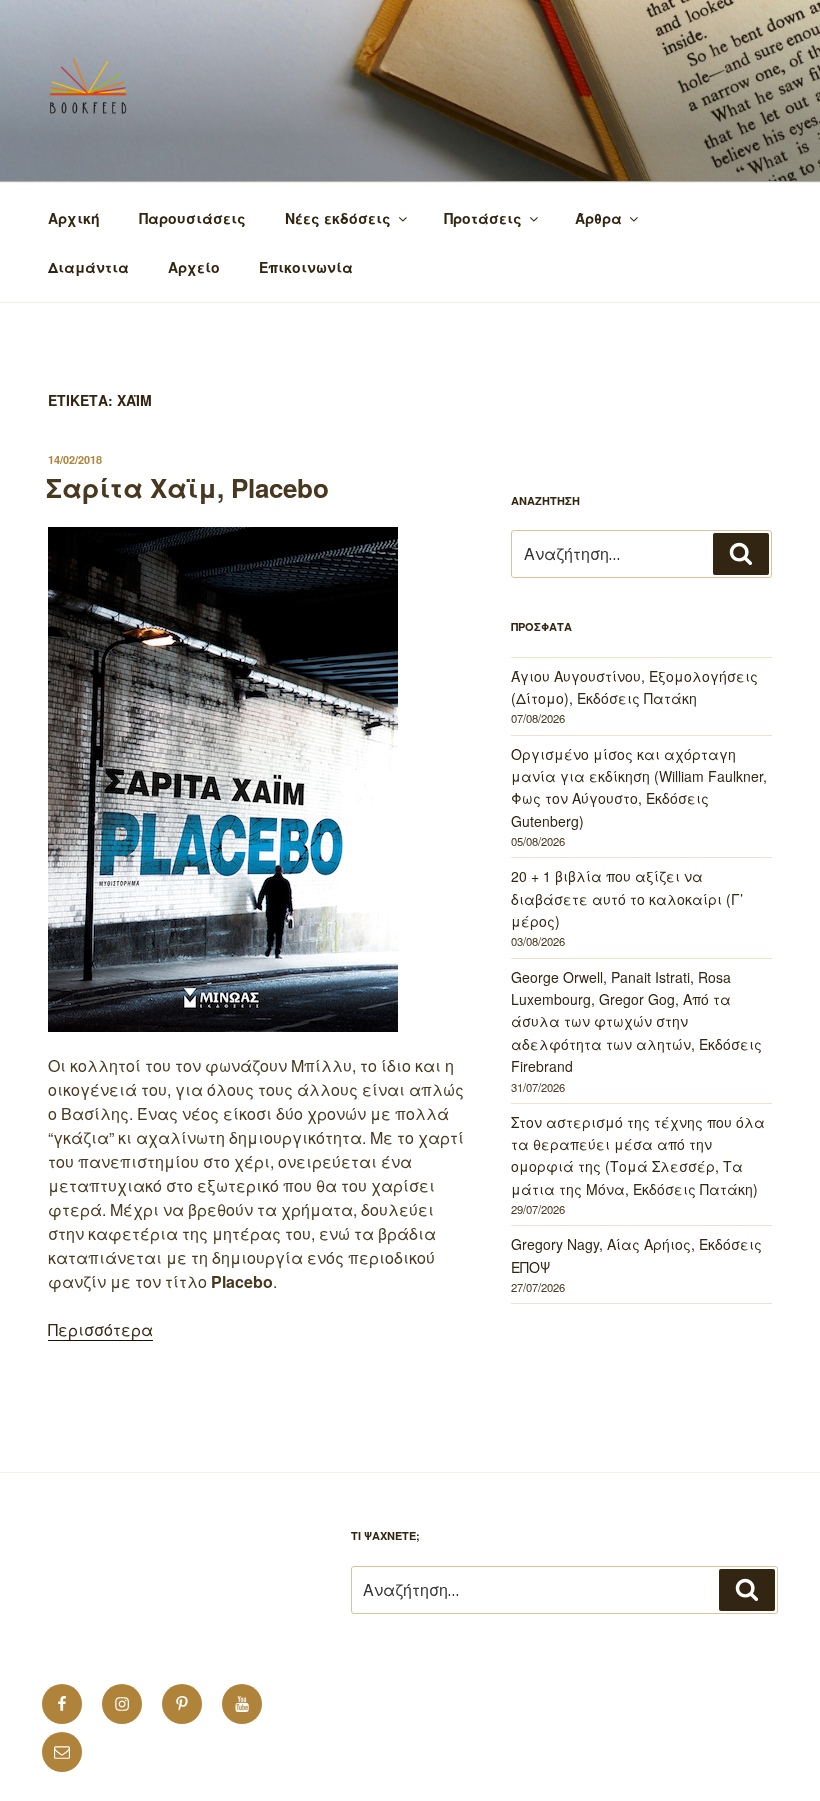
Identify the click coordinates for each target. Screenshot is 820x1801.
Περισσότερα (100, 1329)
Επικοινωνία (306, 267)
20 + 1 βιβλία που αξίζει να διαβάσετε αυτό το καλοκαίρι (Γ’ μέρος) (627, 898)
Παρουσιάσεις (192, 218)
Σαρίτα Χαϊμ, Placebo (187, 487)
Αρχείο (194, 267)
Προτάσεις (483, 218)
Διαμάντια (88, 267)
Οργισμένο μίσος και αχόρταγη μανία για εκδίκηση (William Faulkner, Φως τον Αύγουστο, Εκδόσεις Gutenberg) (639, 787)
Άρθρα (598, 218)
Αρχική (74, 218)
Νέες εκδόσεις (338, 218)
